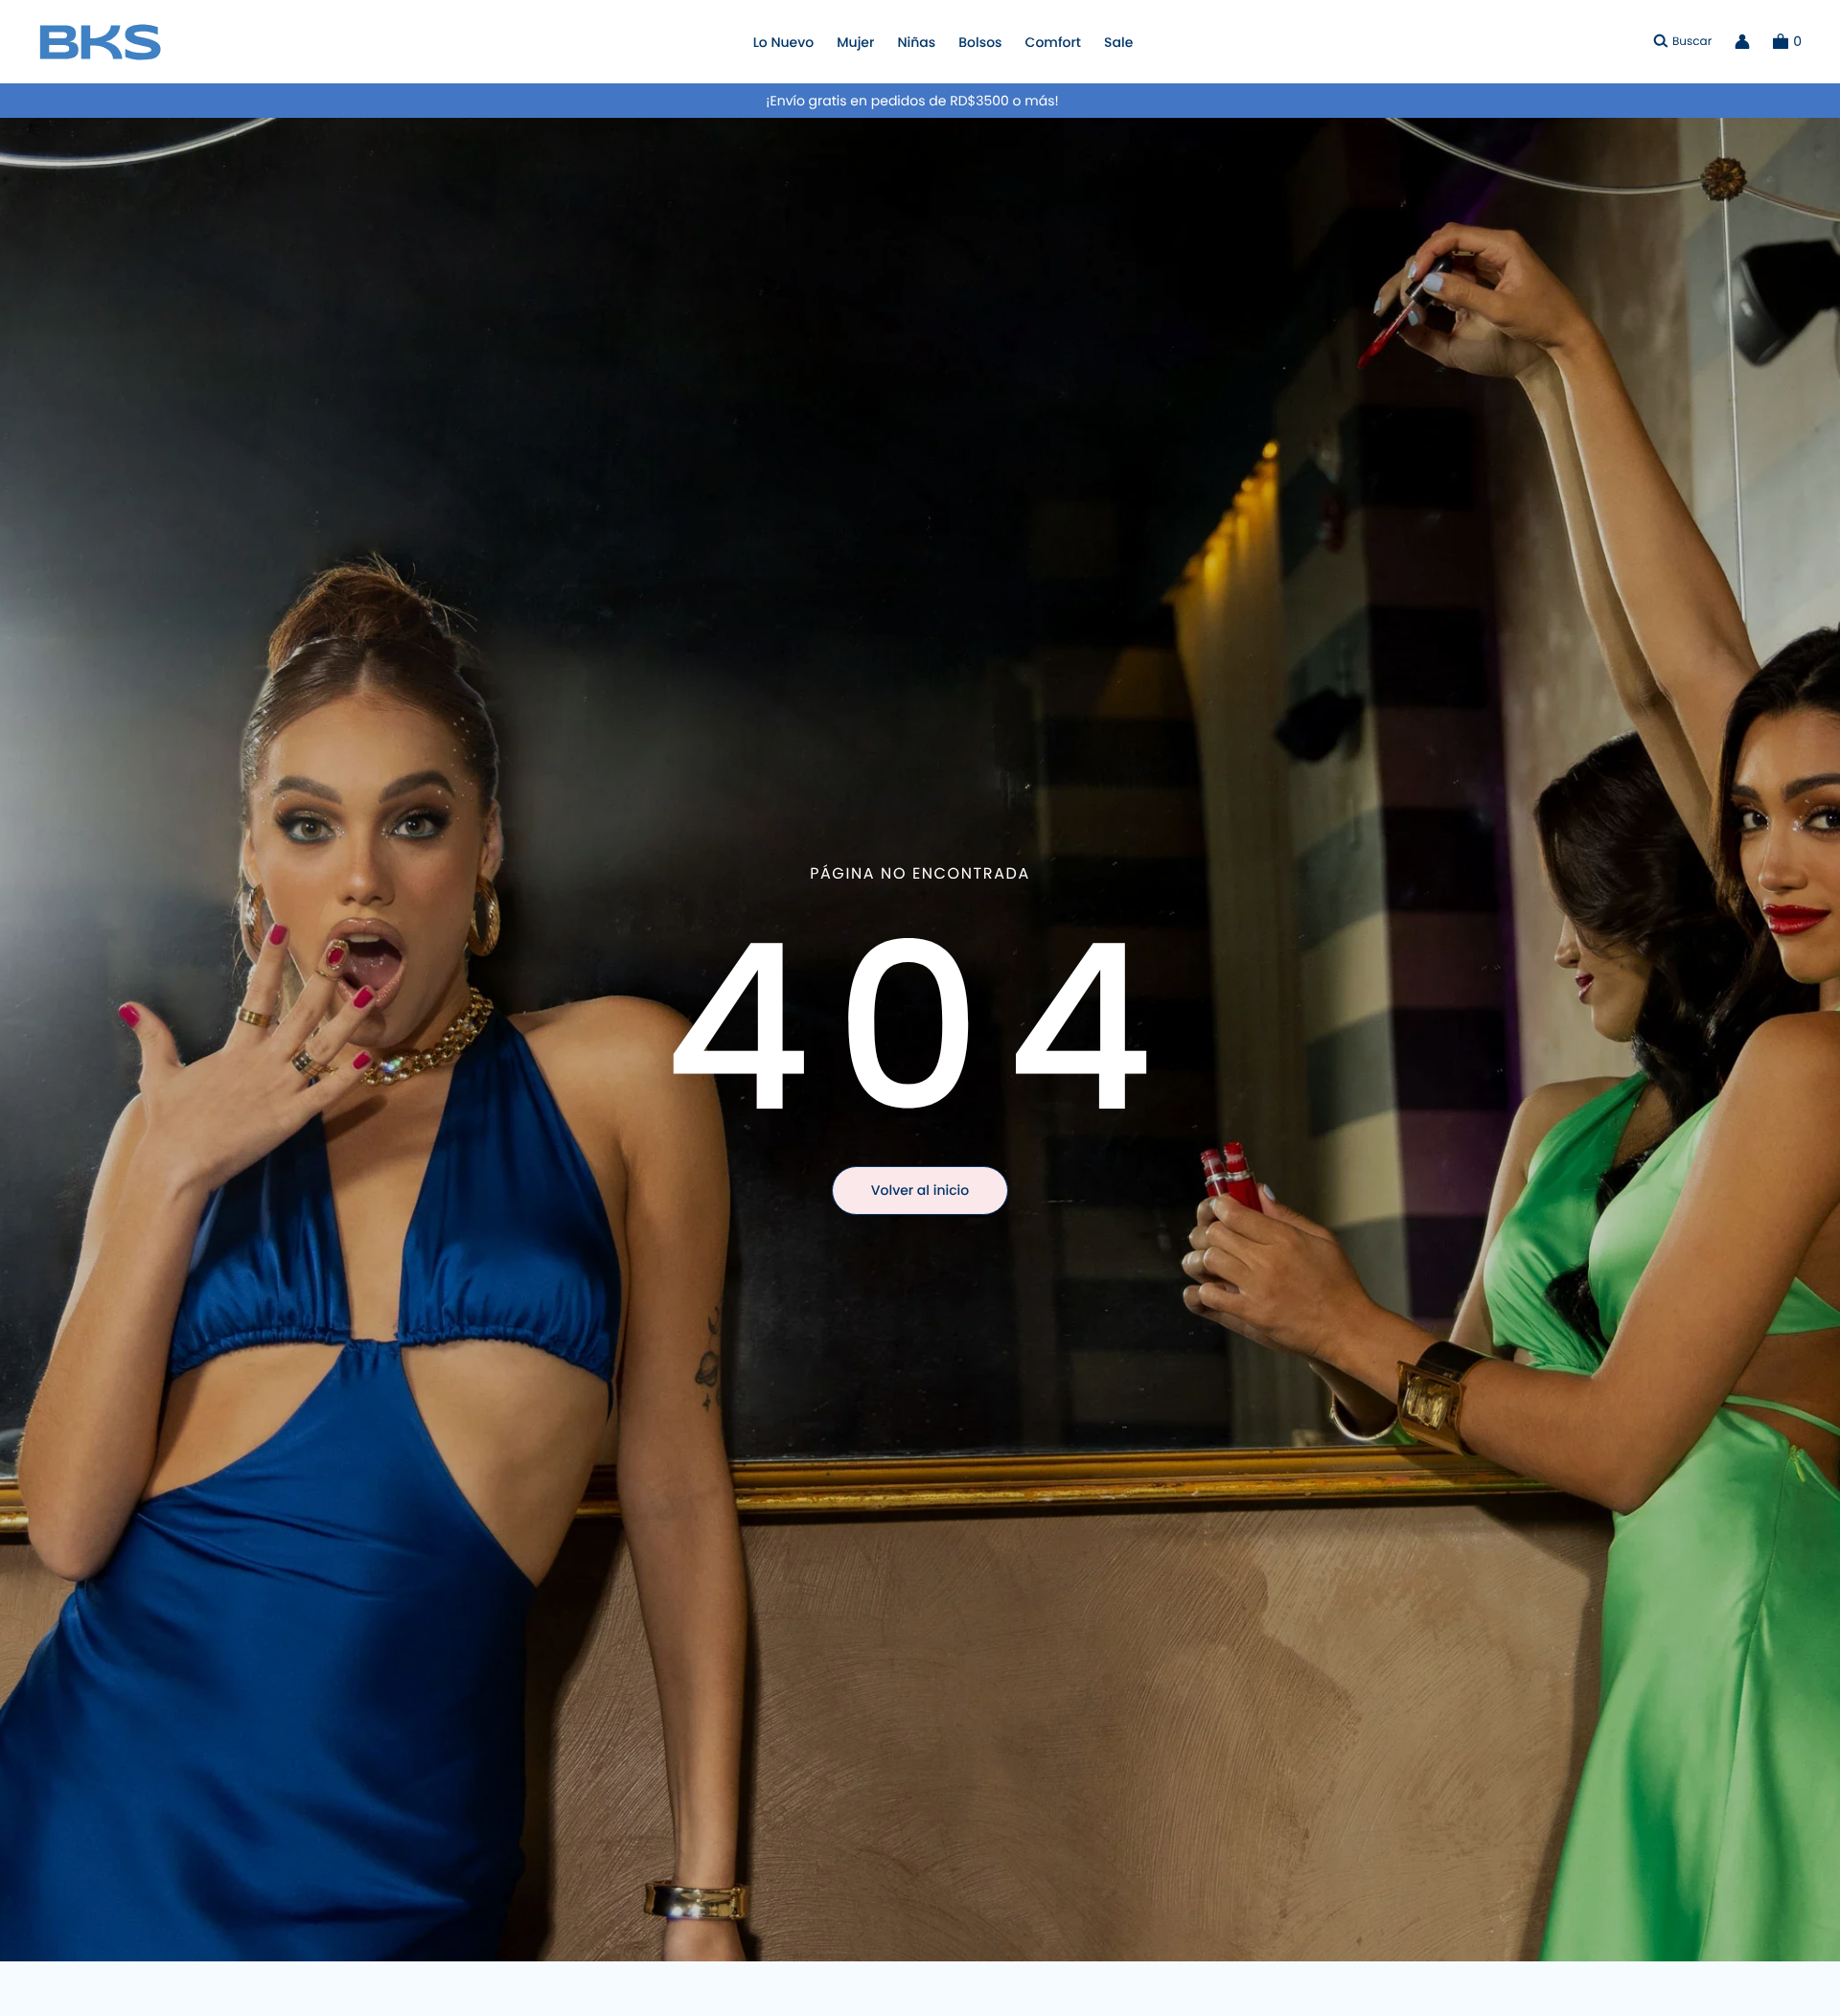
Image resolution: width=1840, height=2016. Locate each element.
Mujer (855, 42)
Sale (1118, 42)
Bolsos (980, 42)
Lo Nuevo (784, 42)
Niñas (916, 42)
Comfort (1053, 42)
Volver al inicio (920, 1190)
